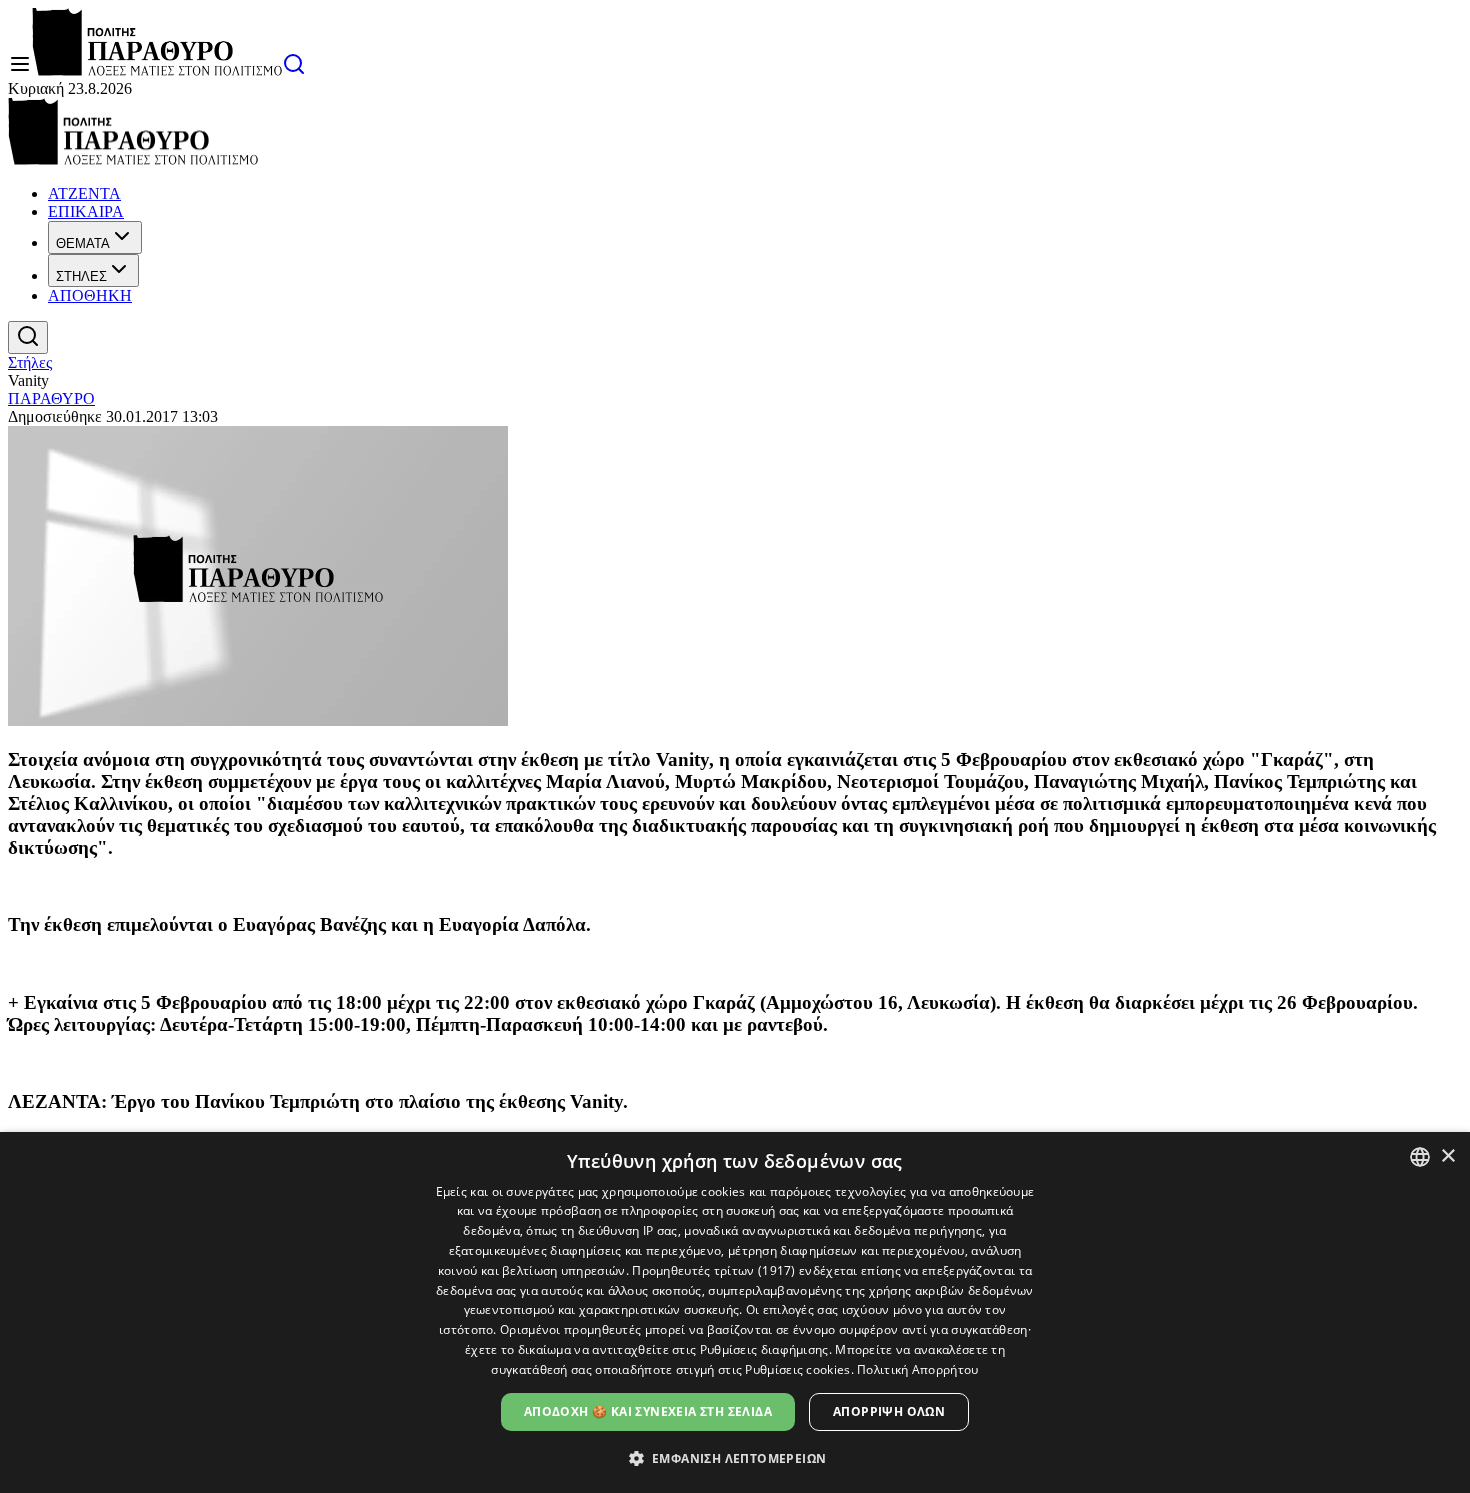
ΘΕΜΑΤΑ (83, 243)
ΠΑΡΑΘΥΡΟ (51, 398)
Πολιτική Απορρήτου (917, 1369)
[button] (735, 1457)
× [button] (1447, 1156)
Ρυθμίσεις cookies (797, 1369)
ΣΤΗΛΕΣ (81, 276)
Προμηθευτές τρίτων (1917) (714, 1270)
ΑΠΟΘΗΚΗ (90, 295)
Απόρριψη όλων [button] (889, 1411)
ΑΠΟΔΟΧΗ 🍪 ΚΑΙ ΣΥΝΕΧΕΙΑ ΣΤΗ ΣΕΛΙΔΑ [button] (648, 1411)
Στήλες (30, 362)
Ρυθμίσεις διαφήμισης (764, 1349)
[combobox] (1420, 1157)
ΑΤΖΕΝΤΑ (84, 193)
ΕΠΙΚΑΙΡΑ (86, 211)
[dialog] (735, 1312)
